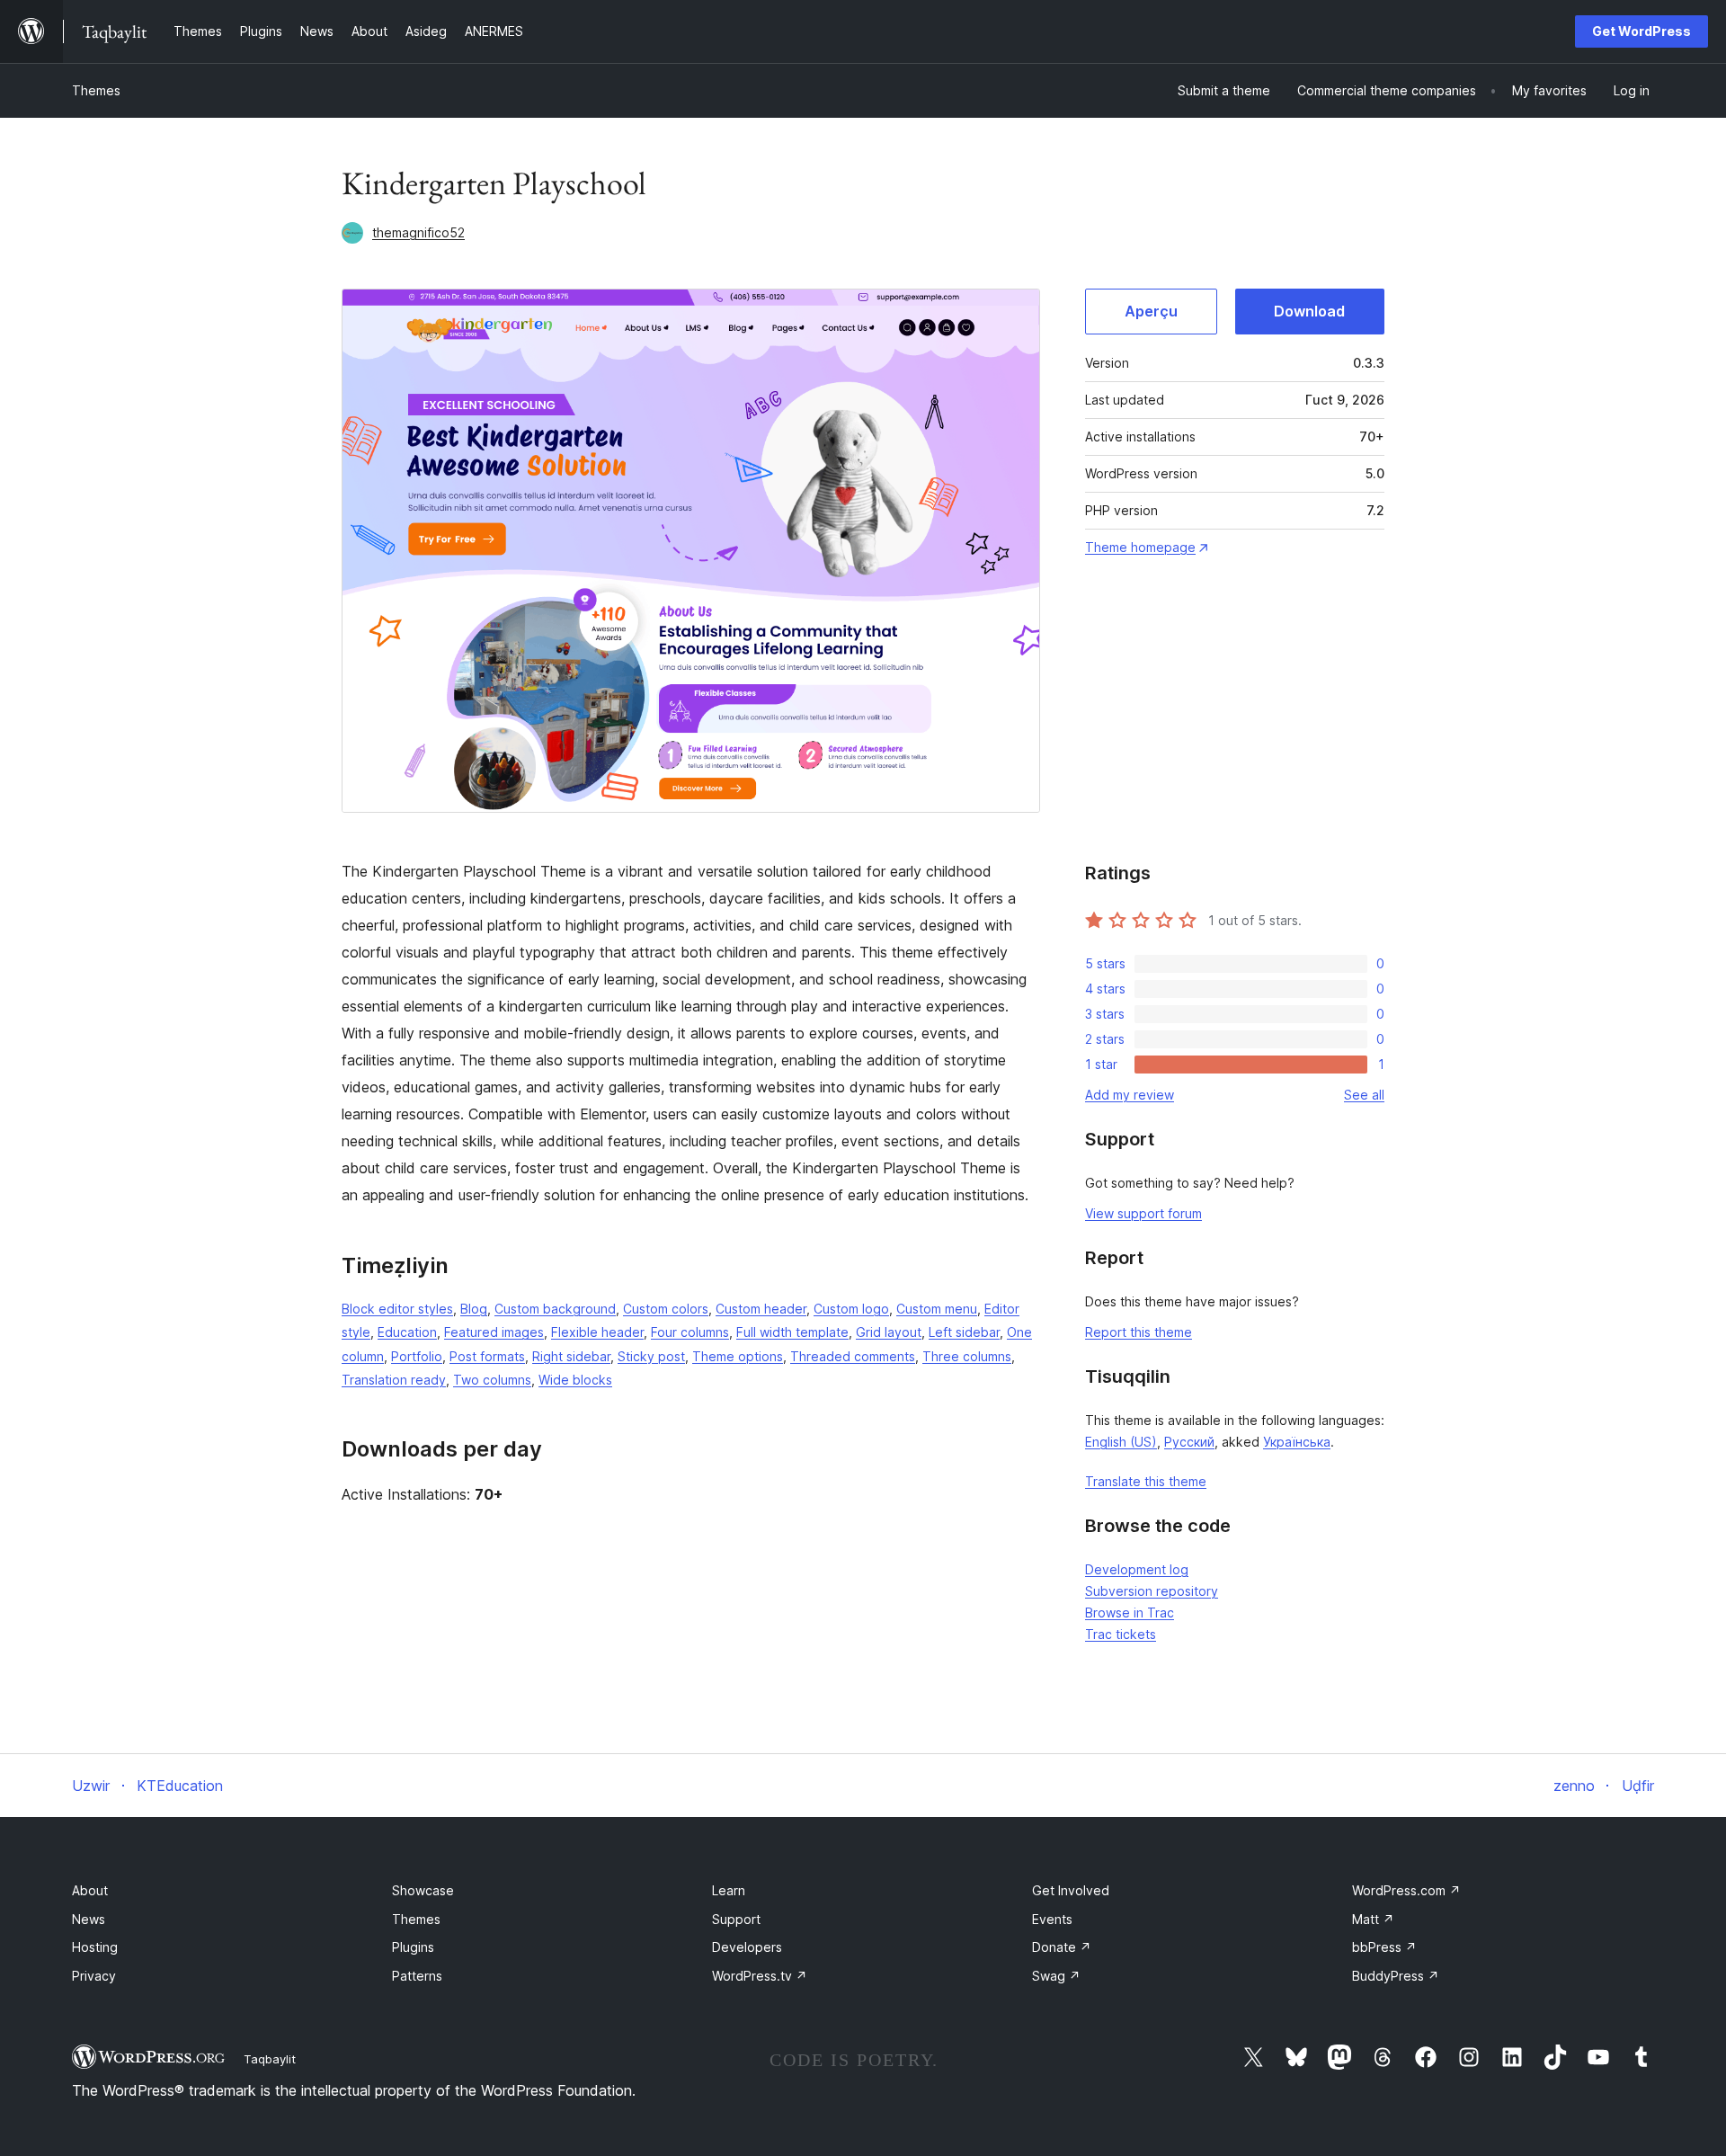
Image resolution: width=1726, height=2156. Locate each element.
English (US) (1121, 1442)
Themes (96, 90)
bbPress (1384, 1947)
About (90, 1890)
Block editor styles (397, 1309)
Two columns (492, 1380)
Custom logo (851, 1309)
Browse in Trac (1130, 1613)
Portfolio (417, 1356)
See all (1364, 1095)
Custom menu (937, 1309)
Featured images (494, 1332)
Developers (747, 1947)
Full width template (792, 1332)
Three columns (967, 1356)
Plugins (413, 1947)
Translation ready (394, 1380)
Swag (1056, 1976)
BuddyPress (1396, 1976)
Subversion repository (1152, 1591)
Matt (1373, 1919)
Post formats (487, 1356)
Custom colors (666, 1309)
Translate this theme (1146, 1481)
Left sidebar (964, 1332)
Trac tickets (1121, 1634)
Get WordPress (1641, 31)
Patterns (417, 1976)
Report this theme (1139, 1332)
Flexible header (597, 1332)
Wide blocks (575, 1380)
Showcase (423, 1890)
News (89, 1919)
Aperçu (1151, 311)
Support (736, 1919)
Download (1309, 311)
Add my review (1130, 1095)
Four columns (690, 1332)
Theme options (738, 1356)
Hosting (95, 1947)
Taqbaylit (270, 2059)
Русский (1189, 1442)
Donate (1062, 1947)
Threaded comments (853, 1356)
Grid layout (889, 1332)
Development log (1137, 1569)
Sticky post (651, 1356)
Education (407, 1332)
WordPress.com (1406, 1890)
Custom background (555, 1309)
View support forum (1143, 1213)
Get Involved (1071, 1890)
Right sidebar (571, 1356)
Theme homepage (1140, 547)
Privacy (94, 1976)
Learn (729, 1890)
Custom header (761, 1309)
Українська (1297, 1442)
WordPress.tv (760, 1976)
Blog (474, 1309)
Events (1052, 1919)
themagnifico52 (418, 232)
